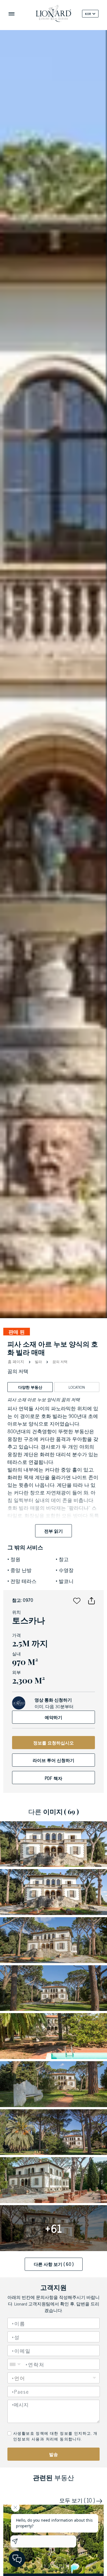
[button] (77, 1600)
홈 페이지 (16, 1361)
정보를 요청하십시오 (54, 1743)
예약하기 (54, 1717)
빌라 (38, 1362)
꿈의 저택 (60, 1362)
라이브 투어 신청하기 (54, 1760)
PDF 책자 (54, 1778)
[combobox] (54, 2392)
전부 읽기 (54, 1531)
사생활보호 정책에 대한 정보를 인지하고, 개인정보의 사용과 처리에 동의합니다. (55, 2436)
